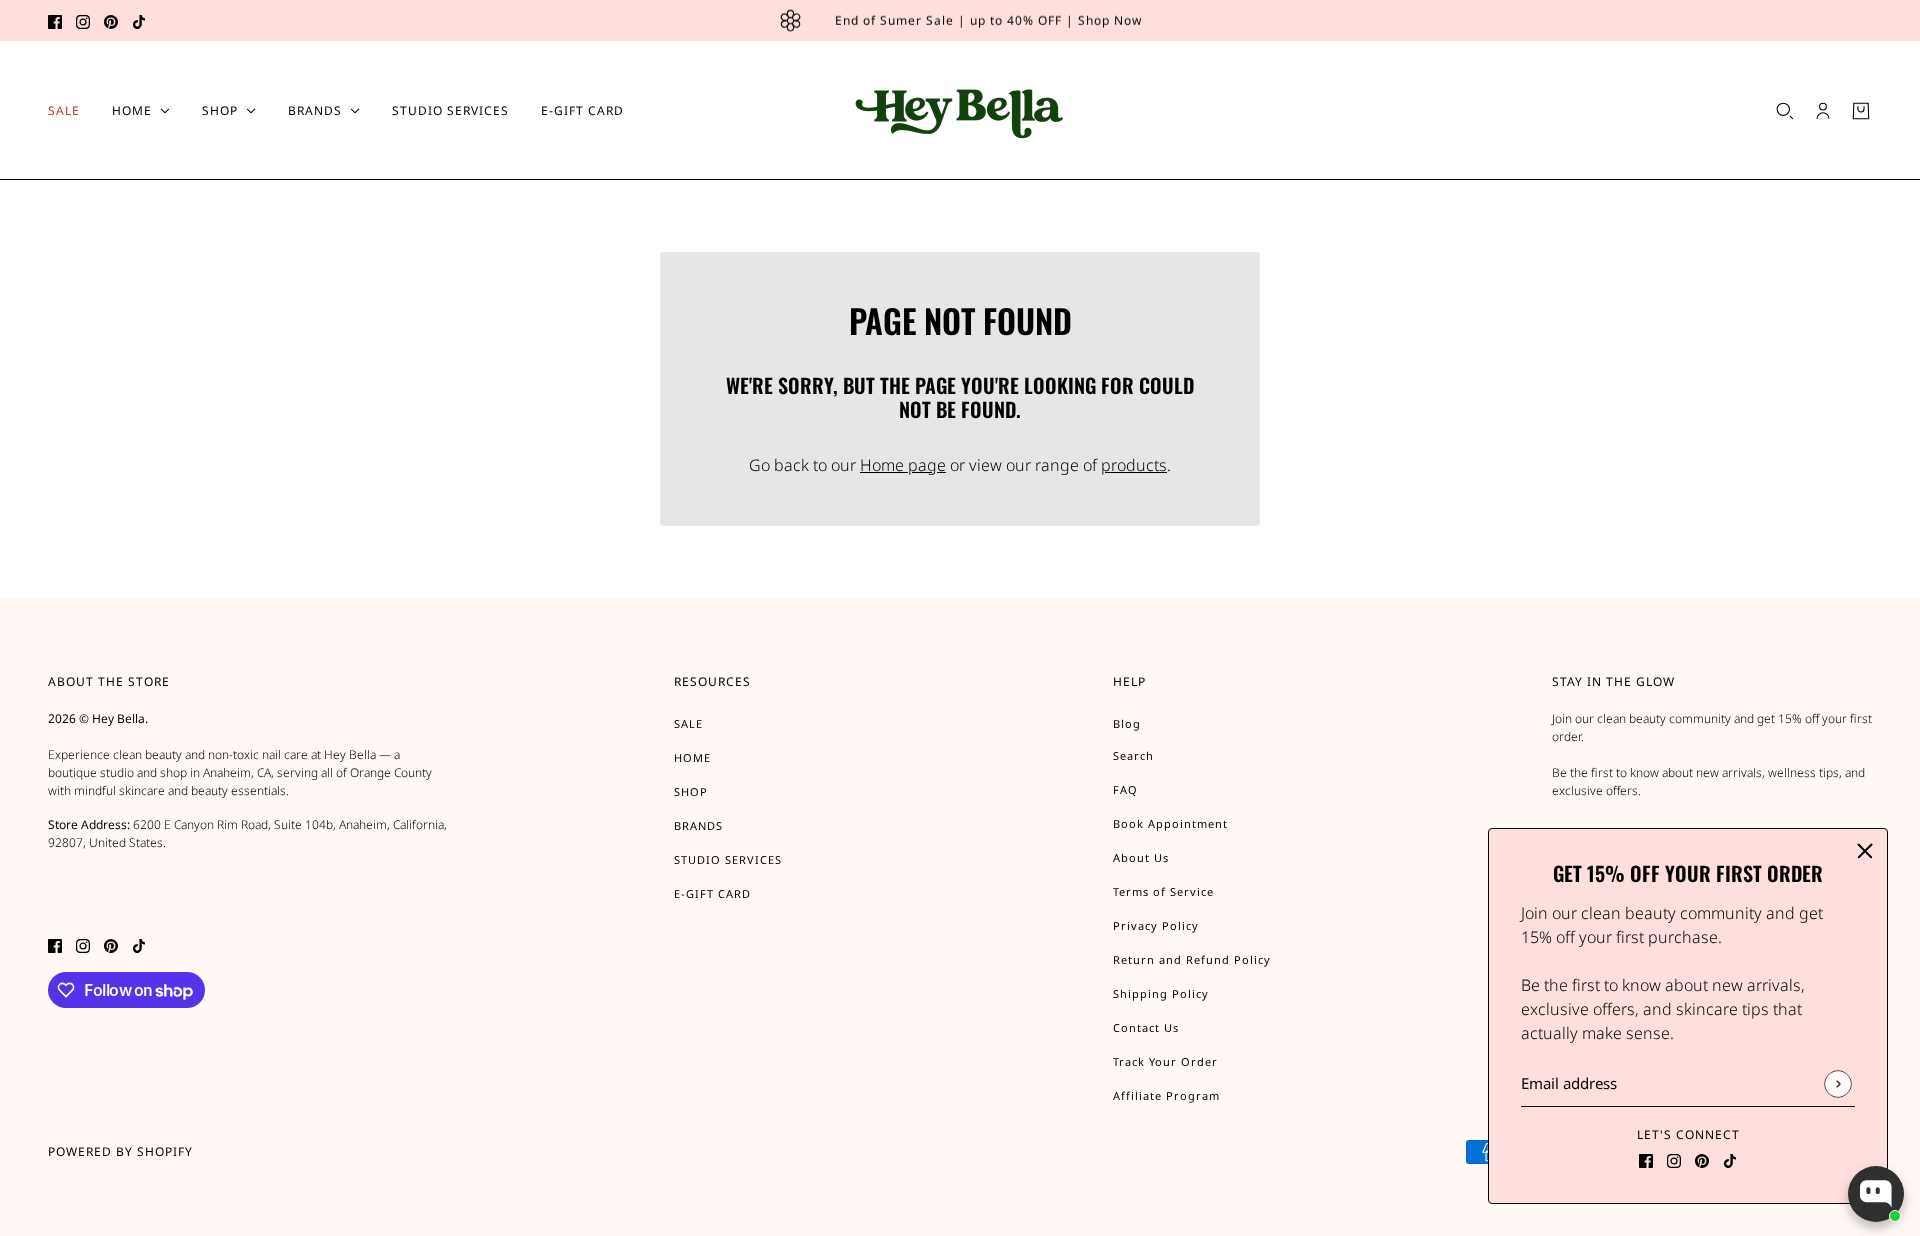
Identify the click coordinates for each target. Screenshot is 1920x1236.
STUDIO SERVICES (728, 859)
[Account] (1823, 111)
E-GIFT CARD (712, 893)
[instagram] (83, 21)
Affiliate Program (1166, 1095)
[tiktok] (139, 21)
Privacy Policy (1156, 925)
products (1134, 465)
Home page (903, 465)
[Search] (1785, 111)
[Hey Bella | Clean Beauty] (960, 110)
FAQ (1125, 789)
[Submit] (1837, 1083)
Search (1133, 755)
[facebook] (55, 21)
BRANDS (698, 825)
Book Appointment (1170, 823)
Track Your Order (1165, 1061)
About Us (1141, 857)
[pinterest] (111, 21)
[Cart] (1861, 111)
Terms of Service (1163, 891)
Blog (1127, 723)
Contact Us (1146, 1027)
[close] (1865, 851)
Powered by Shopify (120, 1151)
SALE (688, 723)
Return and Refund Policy (1192, 959)
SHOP (691, 791)
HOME (692, 757)
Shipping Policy (1161, 993)
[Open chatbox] (1876, 1194)
